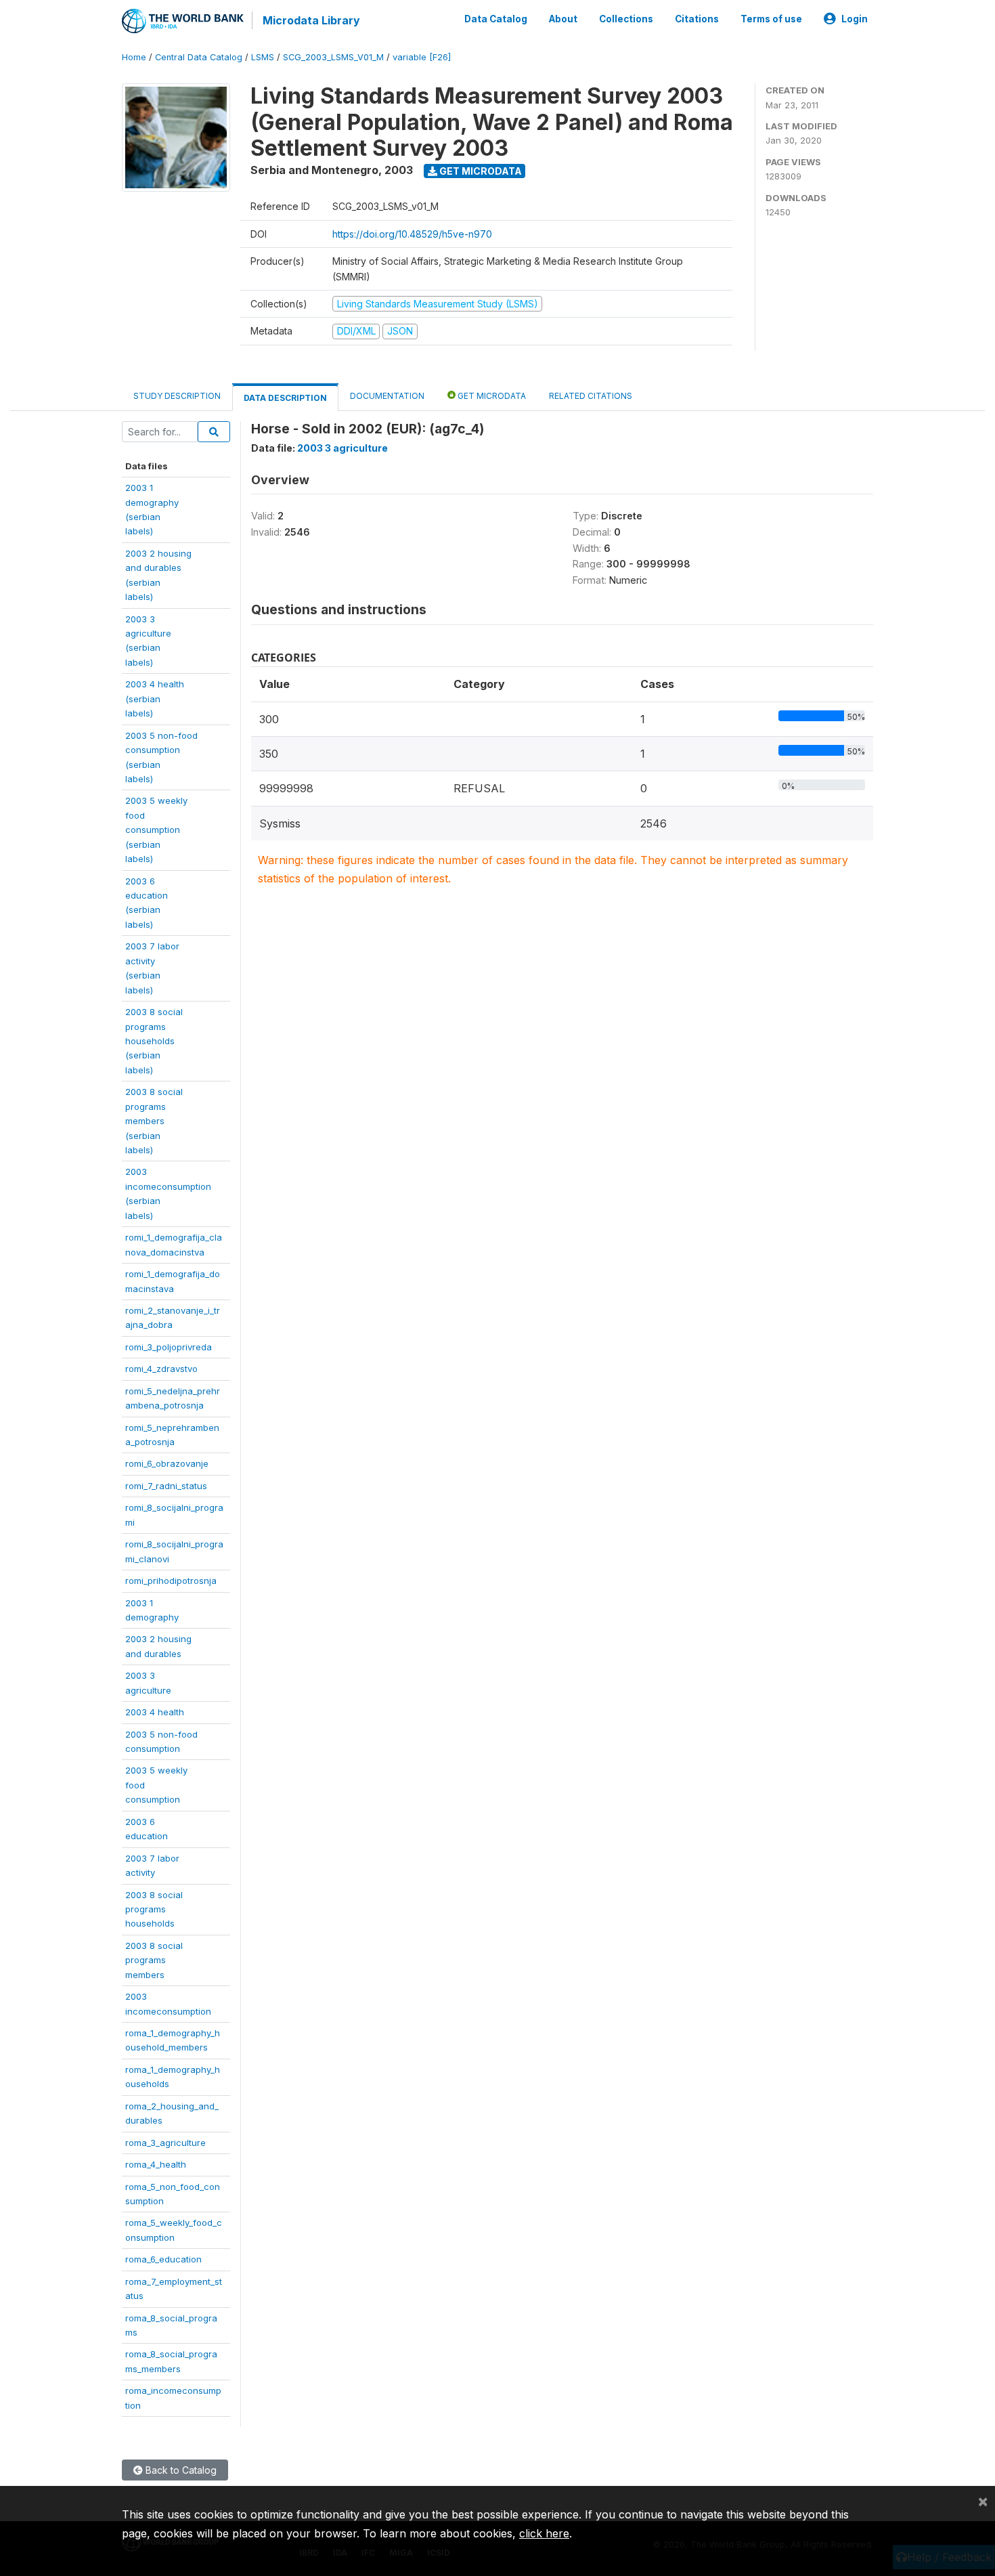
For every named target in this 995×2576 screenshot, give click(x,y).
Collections (626, 19)
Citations (697, 19)
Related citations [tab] (591, 396)
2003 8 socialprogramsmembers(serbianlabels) (154, 1121)
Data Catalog (496, 19)
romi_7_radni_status (166, 1486)
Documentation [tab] (387, 396)
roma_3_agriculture (165, 2143)
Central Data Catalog (199, 57)
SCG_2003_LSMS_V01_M (333, 57)
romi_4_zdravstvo (161, 1369)
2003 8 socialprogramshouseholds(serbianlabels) (154, 1041)
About (563, 19)
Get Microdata (480, 171)
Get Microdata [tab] (491, 396)
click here (544, 2533)
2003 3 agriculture (342, 448)
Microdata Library (311, 20)
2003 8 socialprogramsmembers (154, 1960)
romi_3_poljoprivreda (169, 1347)
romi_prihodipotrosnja (171, 1581)
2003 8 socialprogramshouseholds (154, 1909)
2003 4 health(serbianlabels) (155, 699)
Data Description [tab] (285, 398)
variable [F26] (422, 57)
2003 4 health (155, 1712)
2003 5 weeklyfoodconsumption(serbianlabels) (156, 830)
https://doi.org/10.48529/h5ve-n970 (412, 234)
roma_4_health (156, 2164)
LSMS (263, 57)
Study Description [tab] (177, 396)
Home (134, 57)
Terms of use (771, 19)
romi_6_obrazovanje (167, 1463)
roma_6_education (163, 2259)
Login (855, 19)
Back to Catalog (180, 2470)
